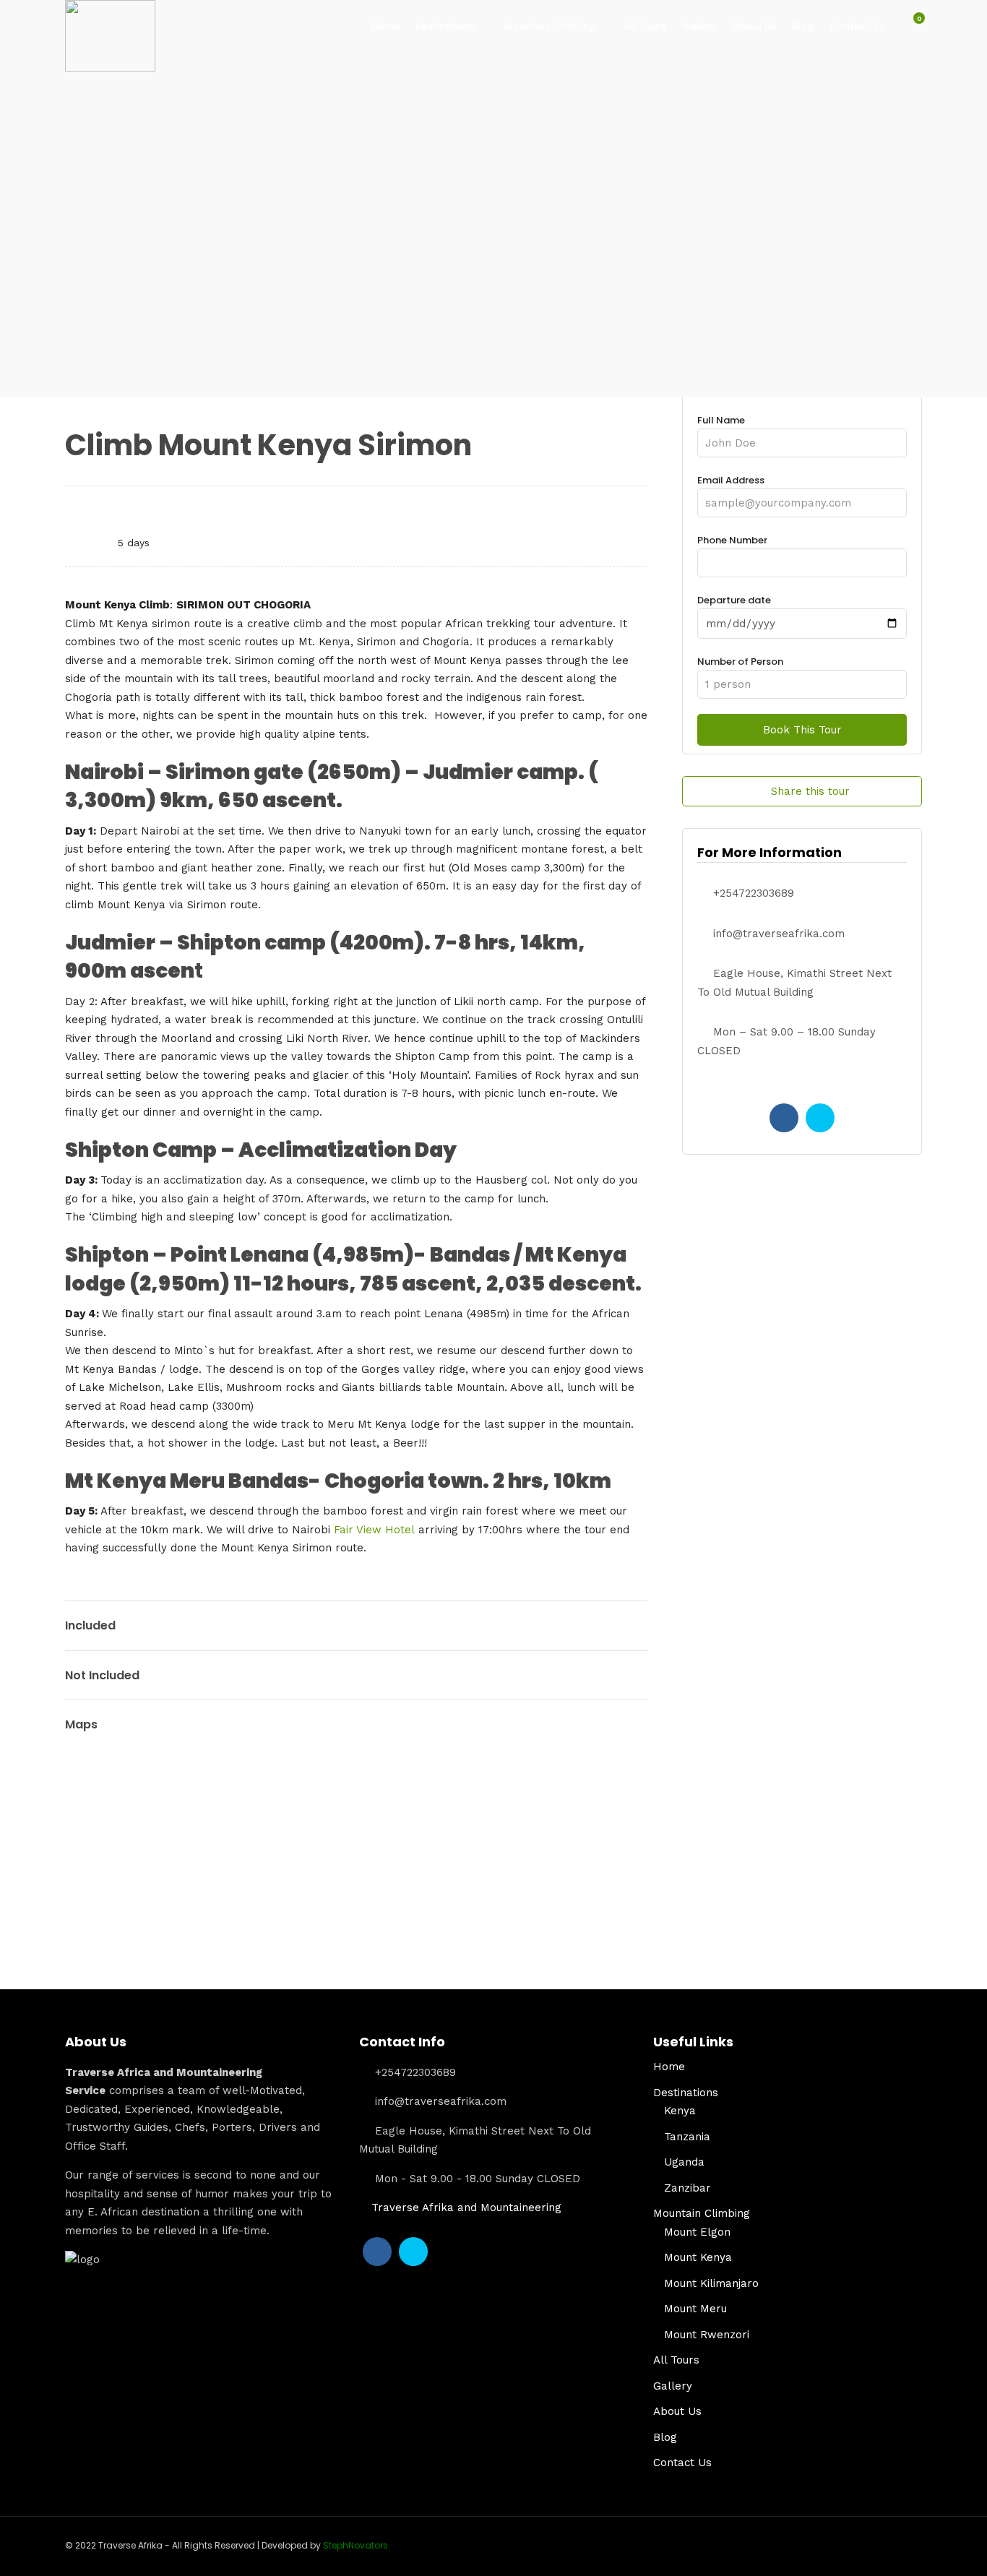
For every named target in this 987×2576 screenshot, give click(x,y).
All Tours (645, 26)
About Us (754, 26)
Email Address (731, 480)
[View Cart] (911, 26)
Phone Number (732, 540)
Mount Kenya (698, 2257)
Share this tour (810, 791)
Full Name (721, 420)
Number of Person (740, 662)
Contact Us (857, 26)
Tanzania (687, 2137)
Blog (803, 26)
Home (385, 26)
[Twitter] (820, 1118)
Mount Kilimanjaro (711, 2283)
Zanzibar (688, 2188)
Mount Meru (695, 2309)
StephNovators (355, 2545)
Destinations (445, 26)
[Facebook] (784, 1118)
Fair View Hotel (374, 1530)
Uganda (684, 2162)
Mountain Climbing (550, 26)
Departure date (734, 600)
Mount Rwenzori (707, 2335)
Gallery (699, 26)
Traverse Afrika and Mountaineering (466, 2207)
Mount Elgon (697, 2232)
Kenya (680, 2111)
